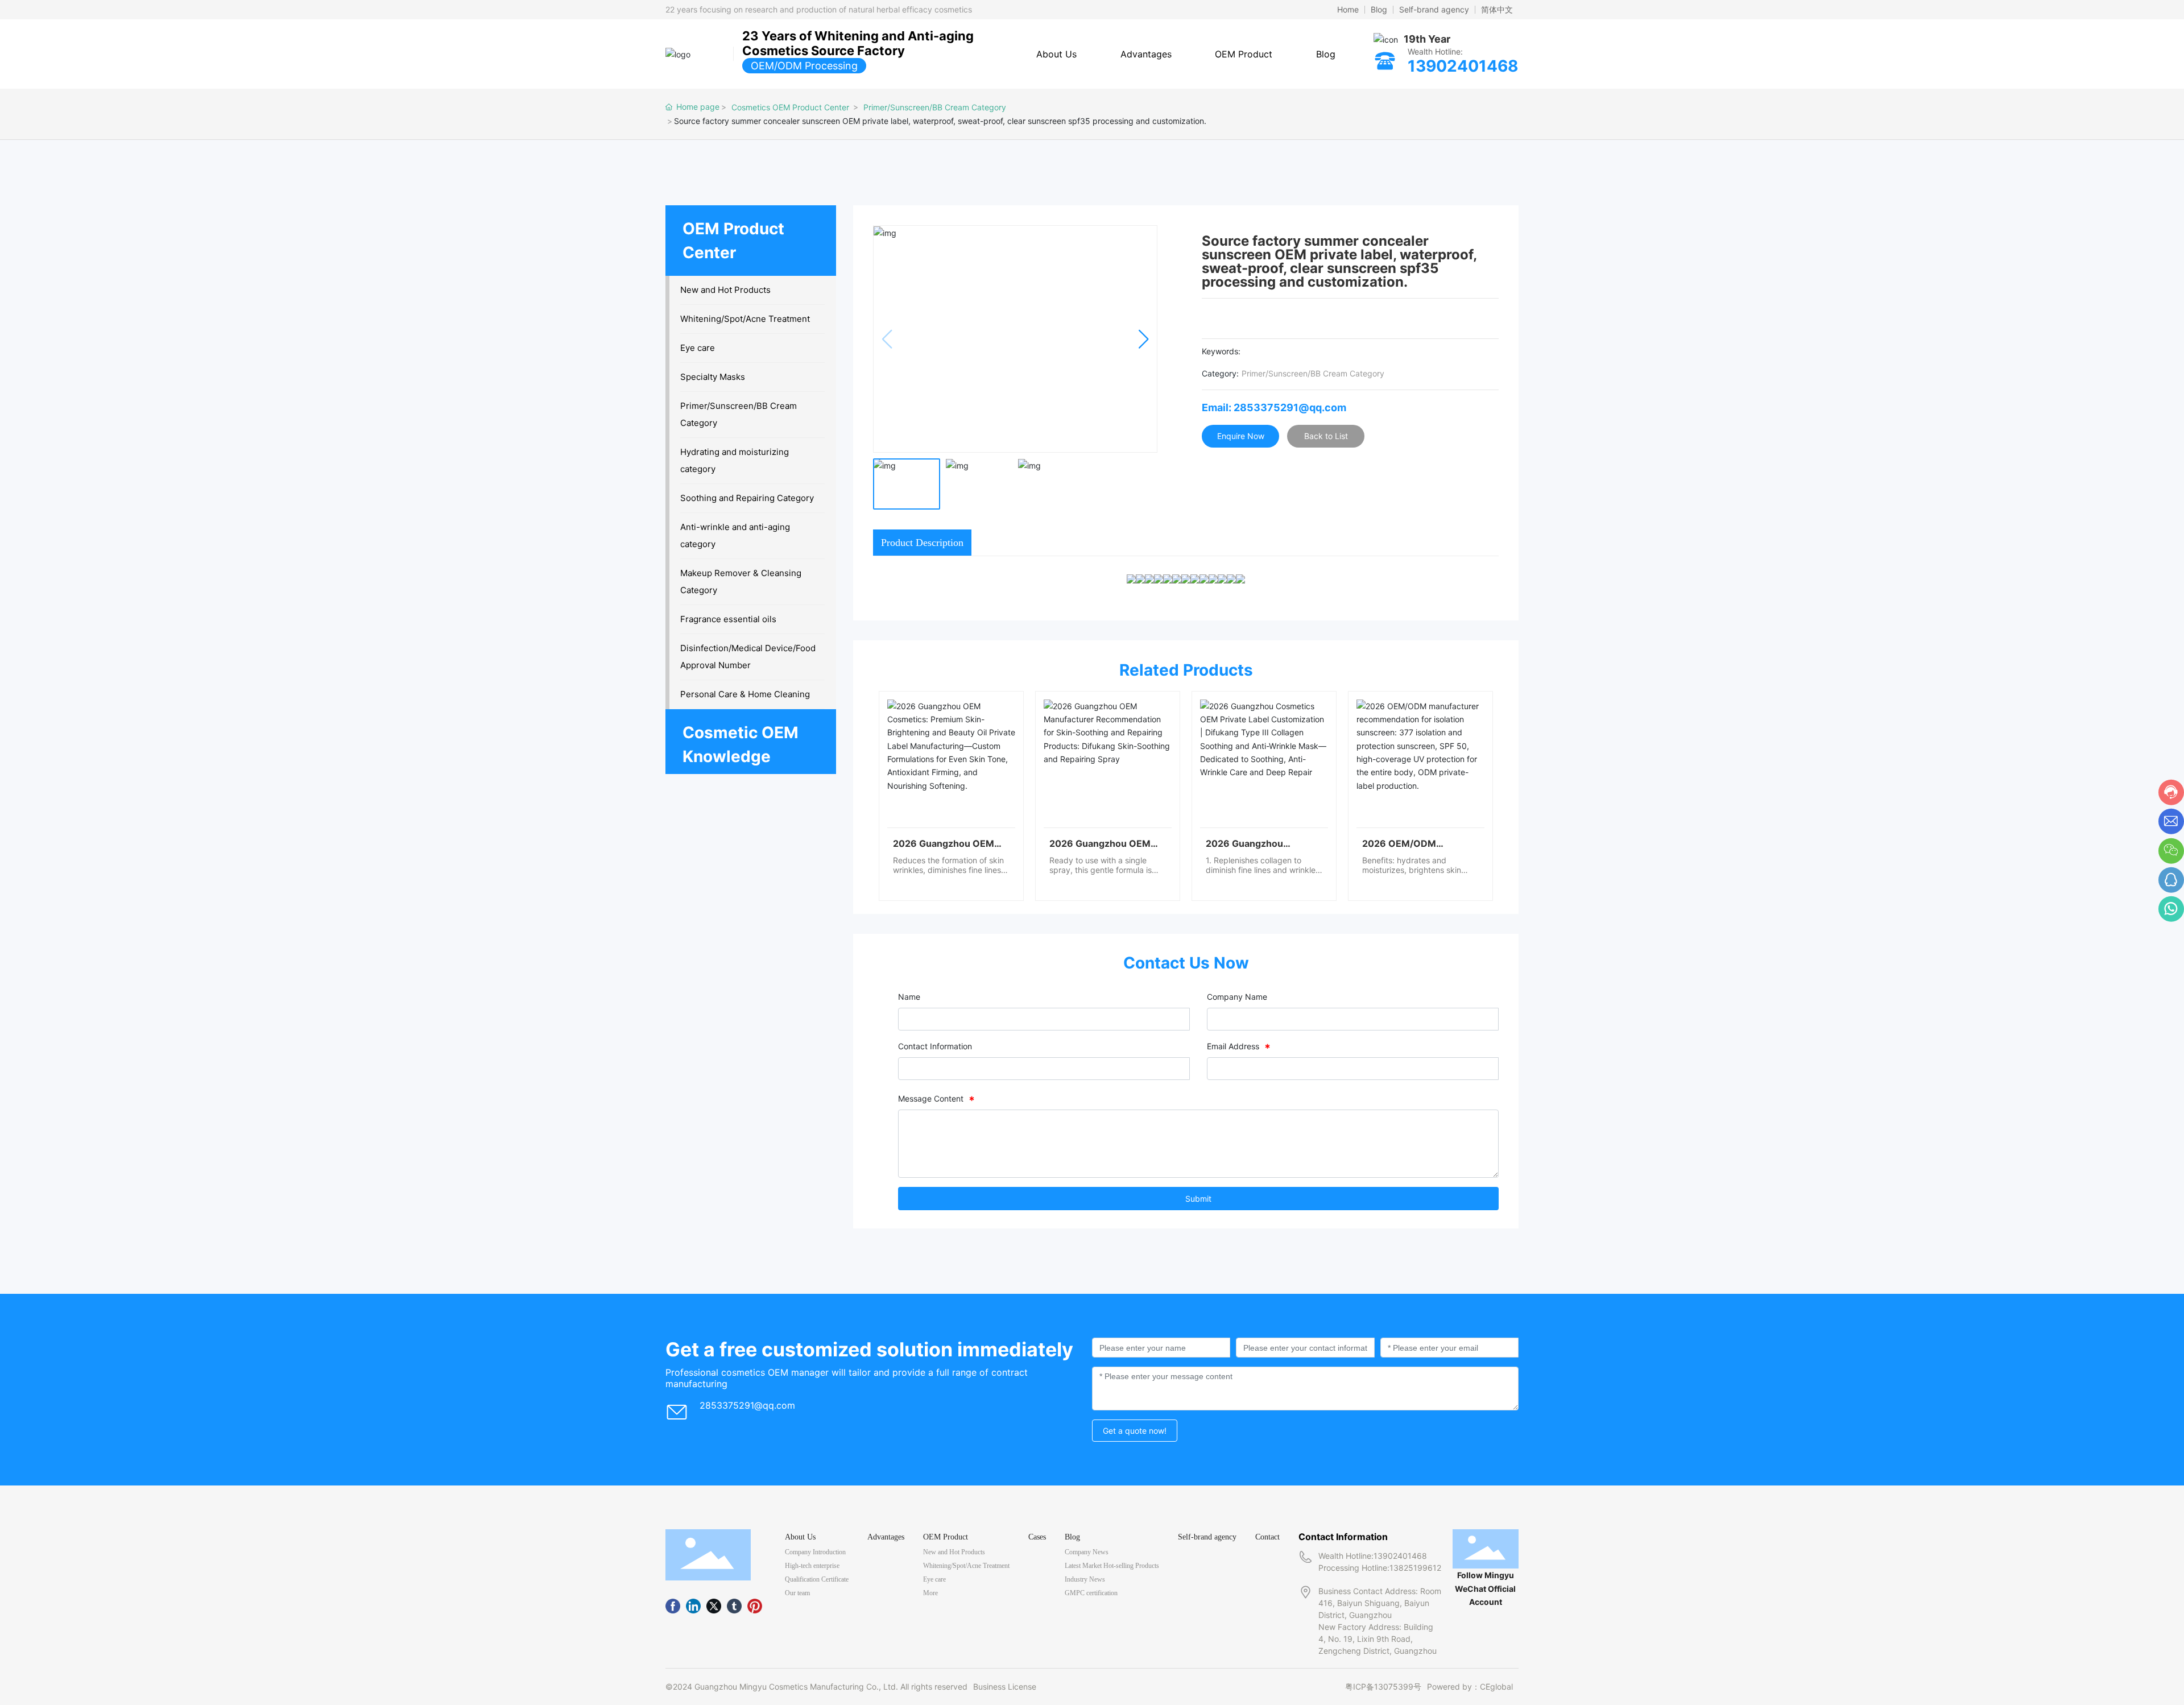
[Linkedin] (693, 1606)
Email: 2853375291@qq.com (1274, 407)
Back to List (1326, 436)
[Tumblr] (734, 1606)
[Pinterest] (755, 1606)
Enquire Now (1241, 436)
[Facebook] (673, 1606)
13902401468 (1463, 66)
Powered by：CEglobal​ (1470, 1687)
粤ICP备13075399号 (1383, 1687)
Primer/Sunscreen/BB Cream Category (935, 107)
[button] (1143, 339)
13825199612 (1415, 1568)
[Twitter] (714, 1606)
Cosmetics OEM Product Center (790, 107)
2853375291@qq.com (747, 1405)
